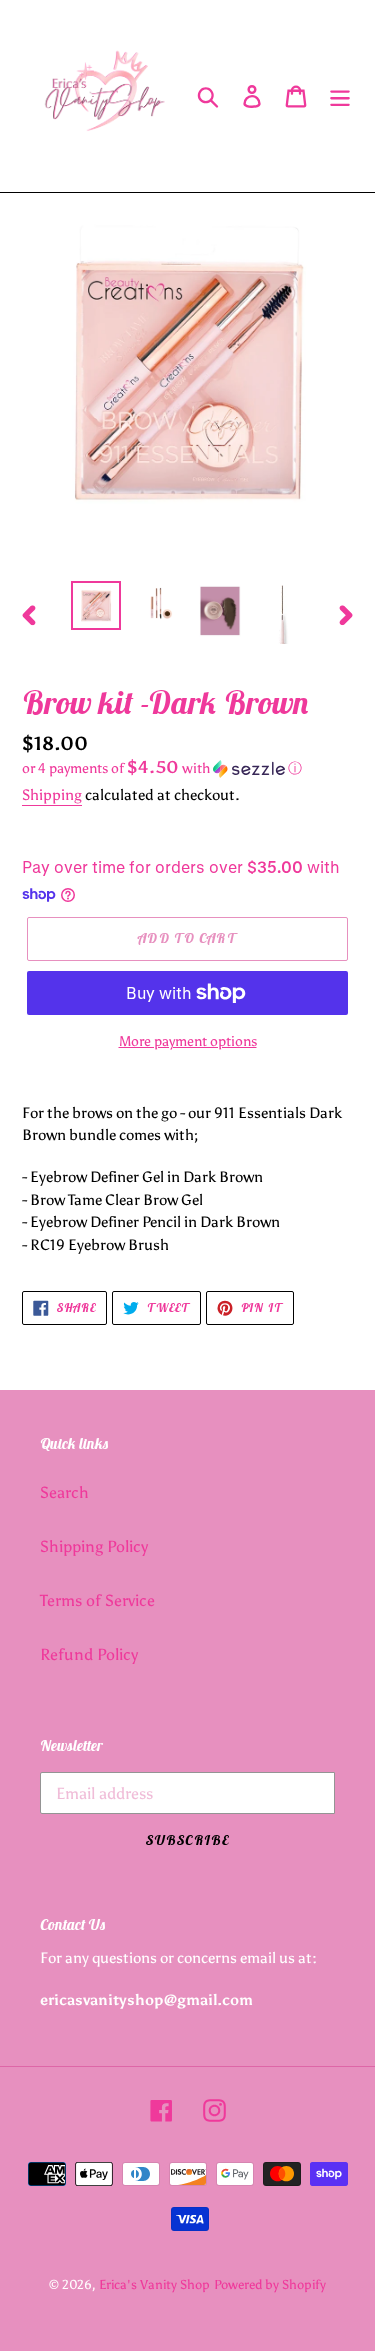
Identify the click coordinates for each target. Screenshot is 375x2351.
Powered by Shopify (270, 2284)
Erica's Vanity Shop (154, 2284)
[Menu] (340, 96)
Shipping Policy (94, 1546)
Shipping (52, 795)
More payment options (188, 1041)
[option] (96, 605)
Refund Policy (89, 1654)
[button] (187, 768)
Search (64, 1492)
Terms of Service (97, 1600)
